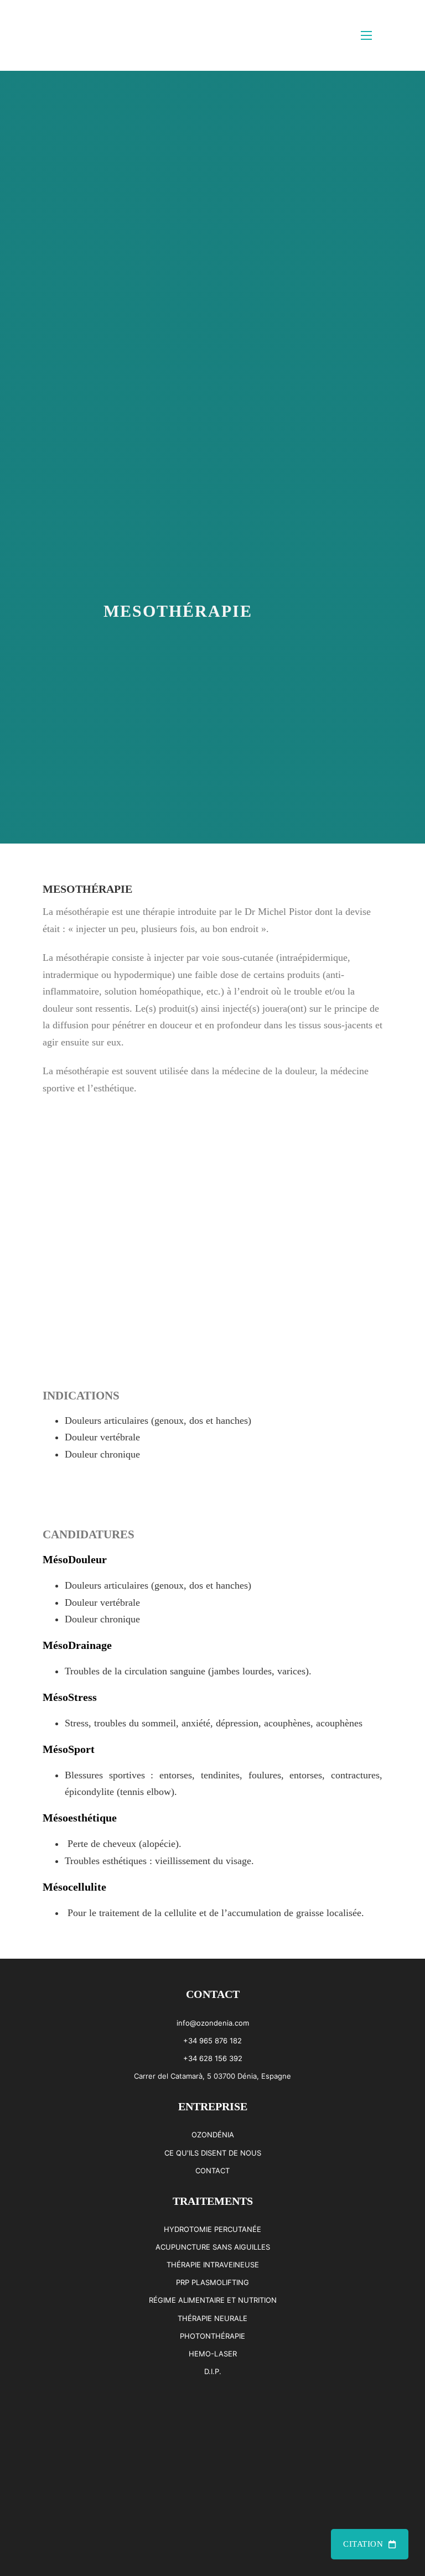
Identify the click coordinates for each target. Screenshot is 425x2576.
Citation (363, 2544)
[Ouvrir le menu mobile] (366, 35)
